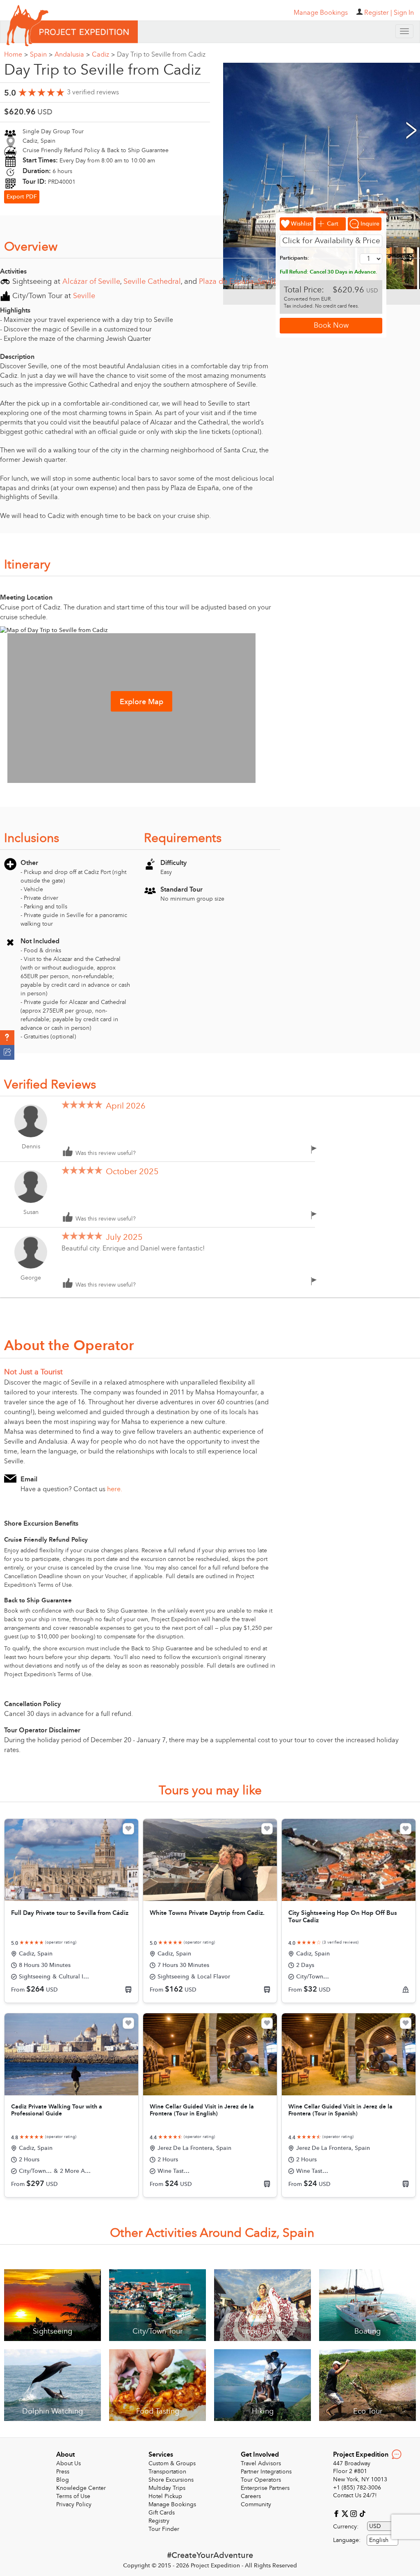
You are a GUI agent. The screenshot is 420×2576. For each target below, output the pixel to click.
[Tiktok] (362, 2513)
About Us (68, 2463)
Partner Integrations (266, 2472)
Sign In (404, 13)
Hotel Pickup (165, 2496)
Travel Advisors (261, 2463)
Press (63, 2472)
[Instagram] (355, 2513)
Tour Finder (164, 2529)
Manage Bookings (172, 2504)
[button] (7, 1038)
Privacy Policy (74, 2504)
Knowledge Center (81, 2488)
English (379, 2540)
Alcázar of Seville (91, 282)
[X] (346, 2513)
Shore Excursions (171, 2480)
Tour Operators (261, 2480)
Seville (84, 296)
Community (256, 2504)
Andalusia (72, 55)
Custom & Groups (172, 2463)
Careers (251, 2496)
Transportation (167, 2472)
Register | (378, 13)
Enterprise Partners (265, 2488)
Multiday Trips (167, 2488)
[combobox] (382, 2540)
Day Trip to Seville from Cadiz (161, 55)
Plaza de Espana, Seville (239, 282)
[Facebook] (337, 2513)
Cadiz (103, 55)
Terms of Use (73, 2496)
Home (16, 55)
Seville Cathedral (152, 282)
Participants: (294, 258)
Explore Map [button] (142, 702)
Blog (63, 2480)
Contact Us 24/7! (355, 2495)
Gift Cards (162, 2513)
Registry (159, 2521)
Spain (41, 55)
